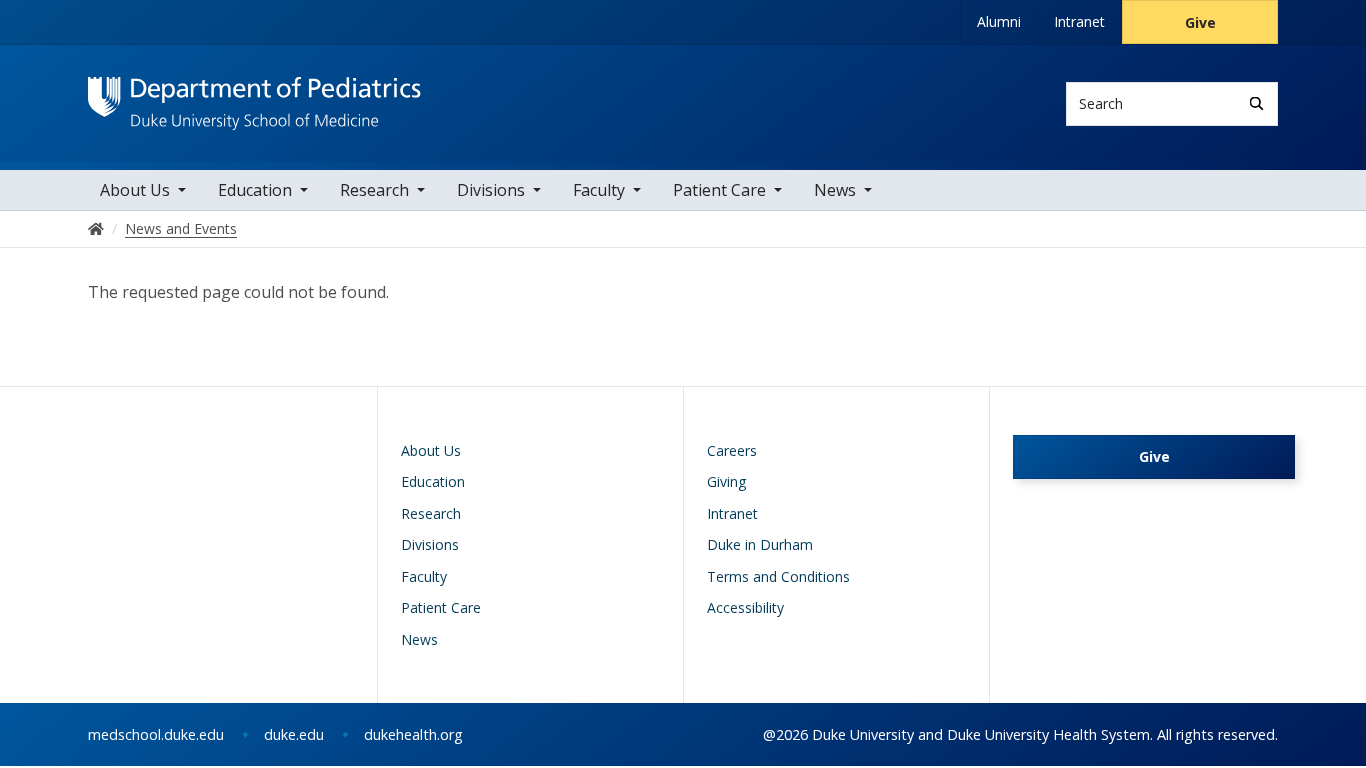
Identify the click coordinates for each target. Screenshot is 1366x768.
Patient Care (719, 190)
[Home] (254, 95)
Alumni (999, 21)
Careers (732, 450)
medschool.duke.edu (156, 734)
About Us (135, 190)
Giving (726, 481)
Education (255, 190)
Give (1200, 22)
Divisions (491, 190)
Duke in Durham (760, 544)
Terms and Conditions (778, 576)
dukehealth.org (413, 734)
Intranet (1079, 21)
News (835, 190)
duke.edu (294, 734)
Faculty (599, 190)
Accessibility (745, 607)
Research (374, 190)
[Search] (1256, 103)
